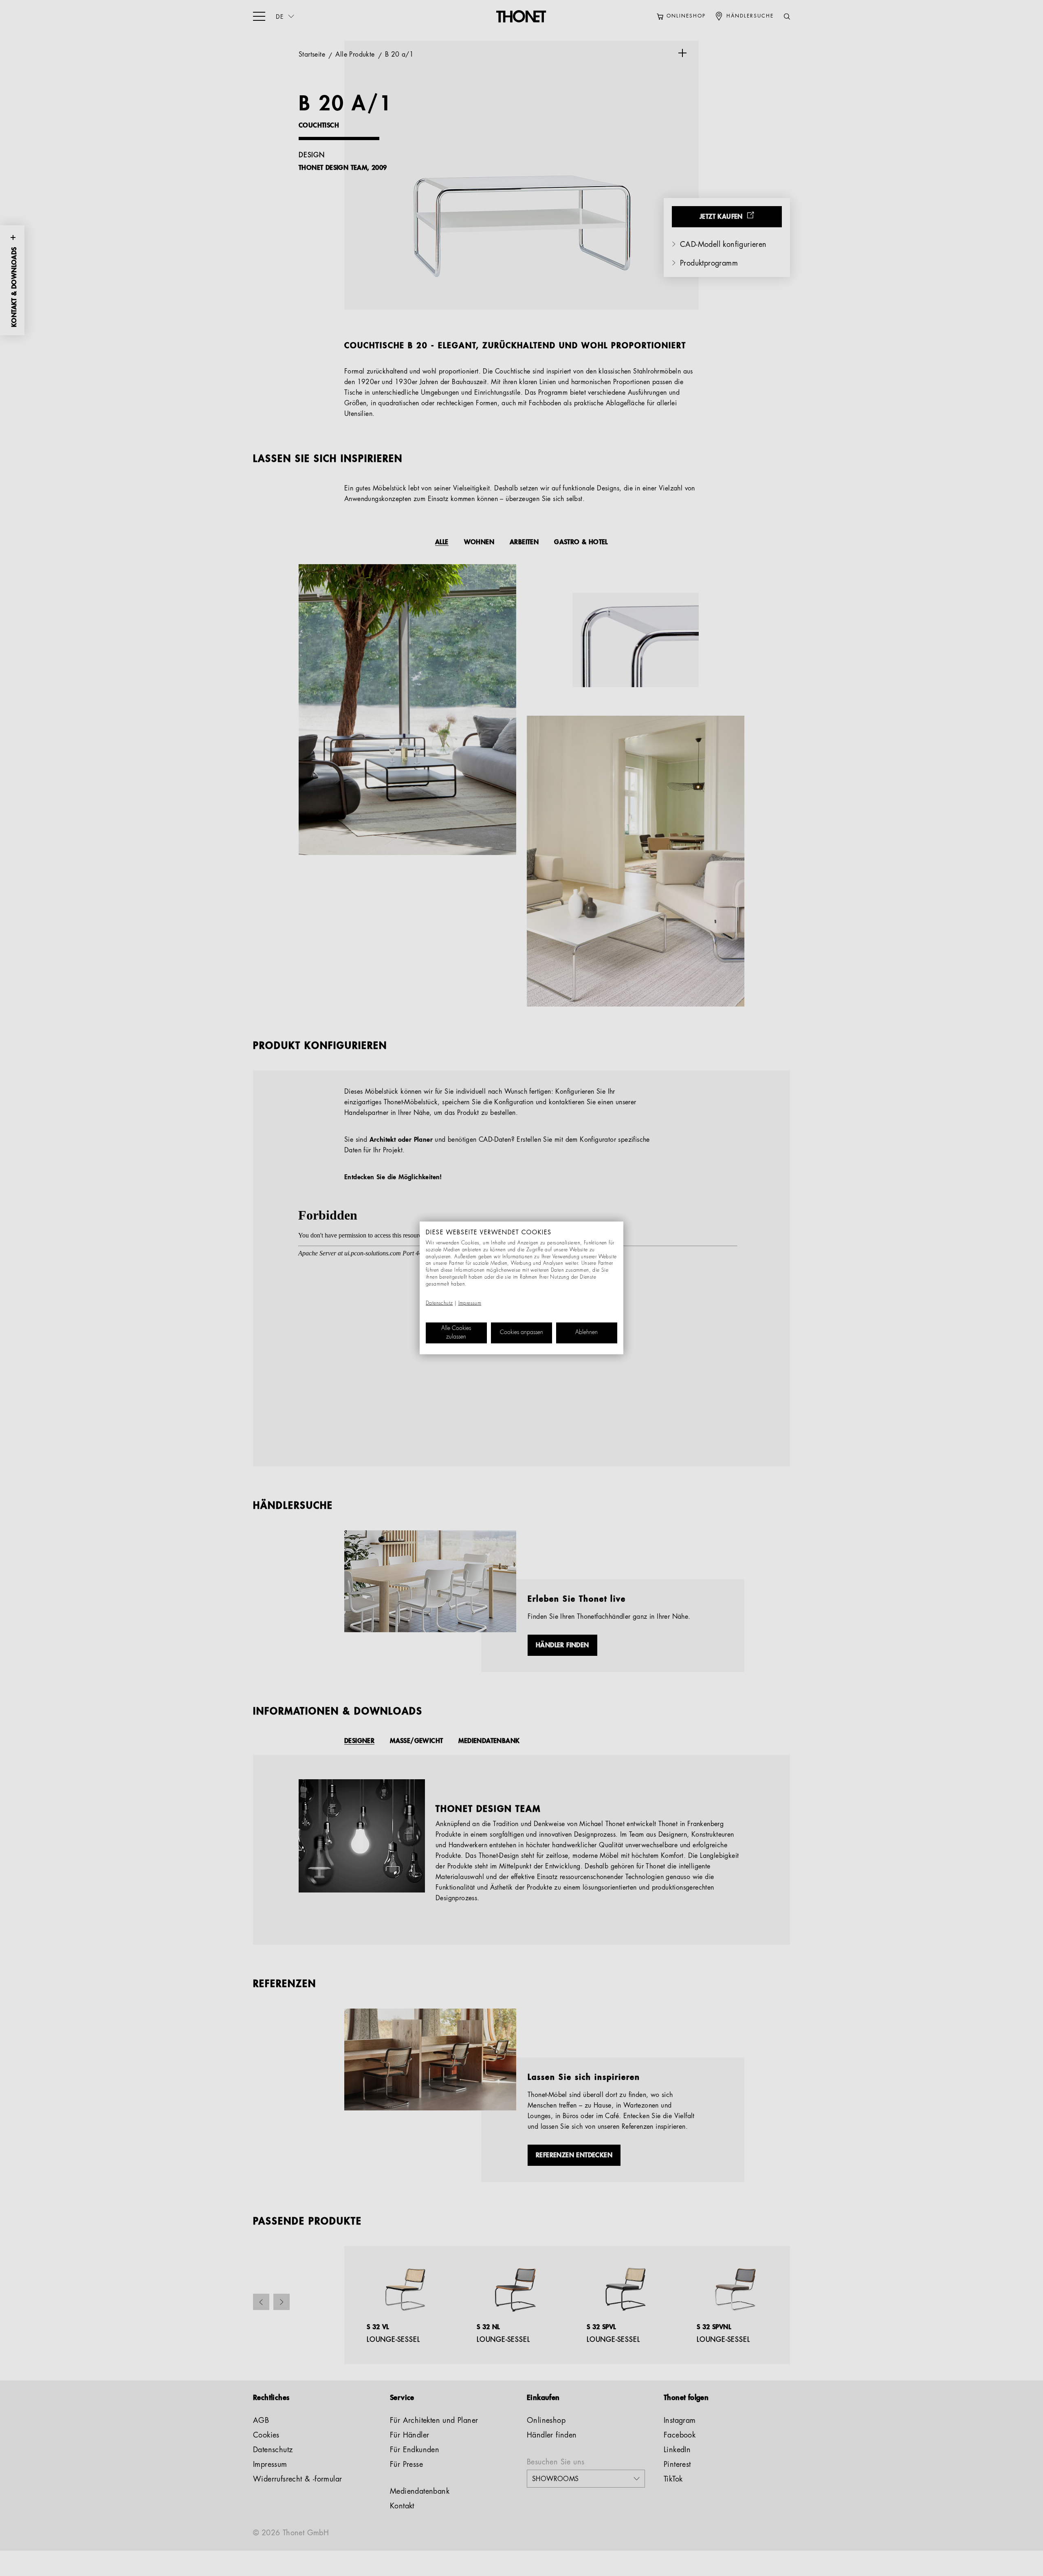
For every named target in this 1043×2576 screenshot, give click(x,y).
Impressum (470, 1303)
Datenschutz (439, 1303)
